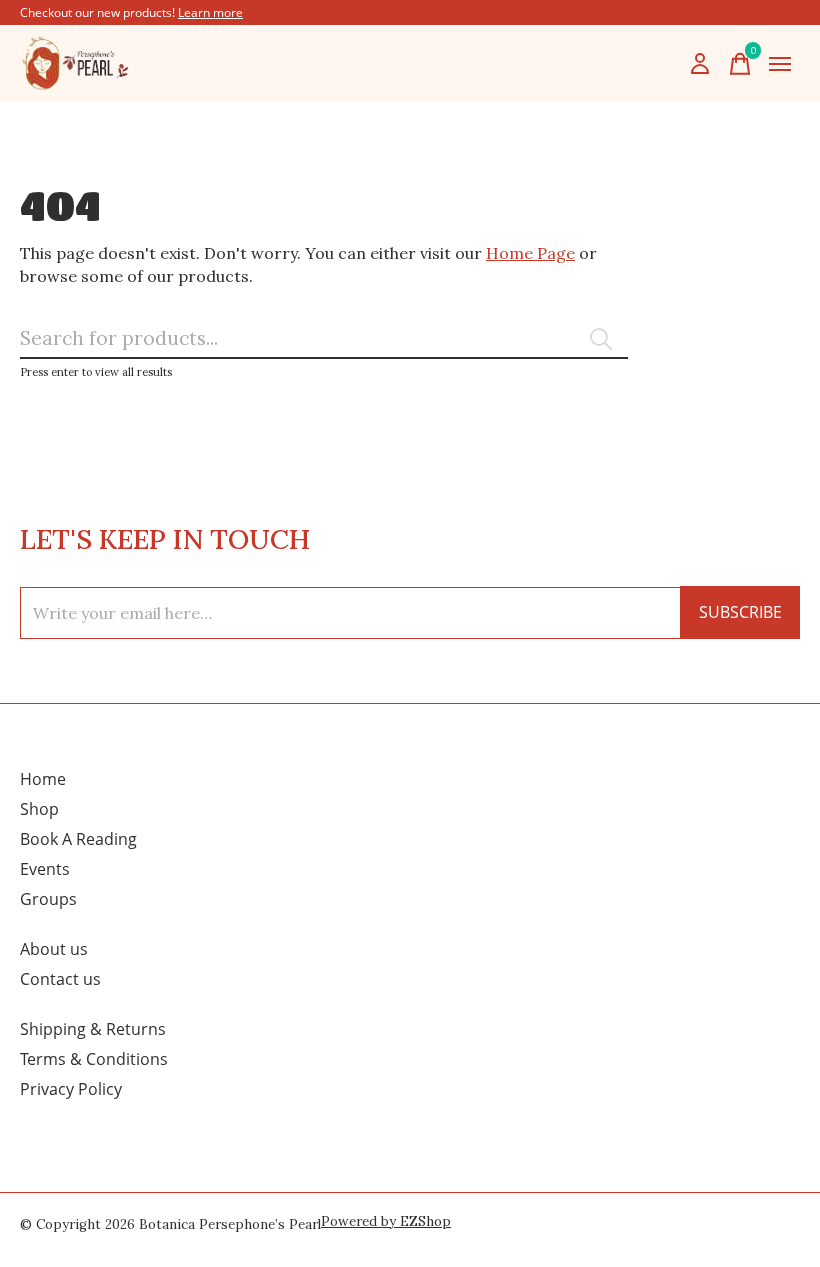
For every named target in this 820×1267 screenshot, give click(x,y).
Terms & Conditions (94, 1059)
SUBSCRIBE (740, 612)
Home (43, 779)
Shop (39, 809)
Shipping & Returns (93, 1029)
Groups (48, 899)
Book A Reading (78, 839)
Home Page (530, 253)
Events (45, 869)
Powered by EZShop (386, 1221)
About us (54, 949)
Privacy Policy (71, 1089)
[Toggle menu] (780, 64)
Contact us (60, 979)
